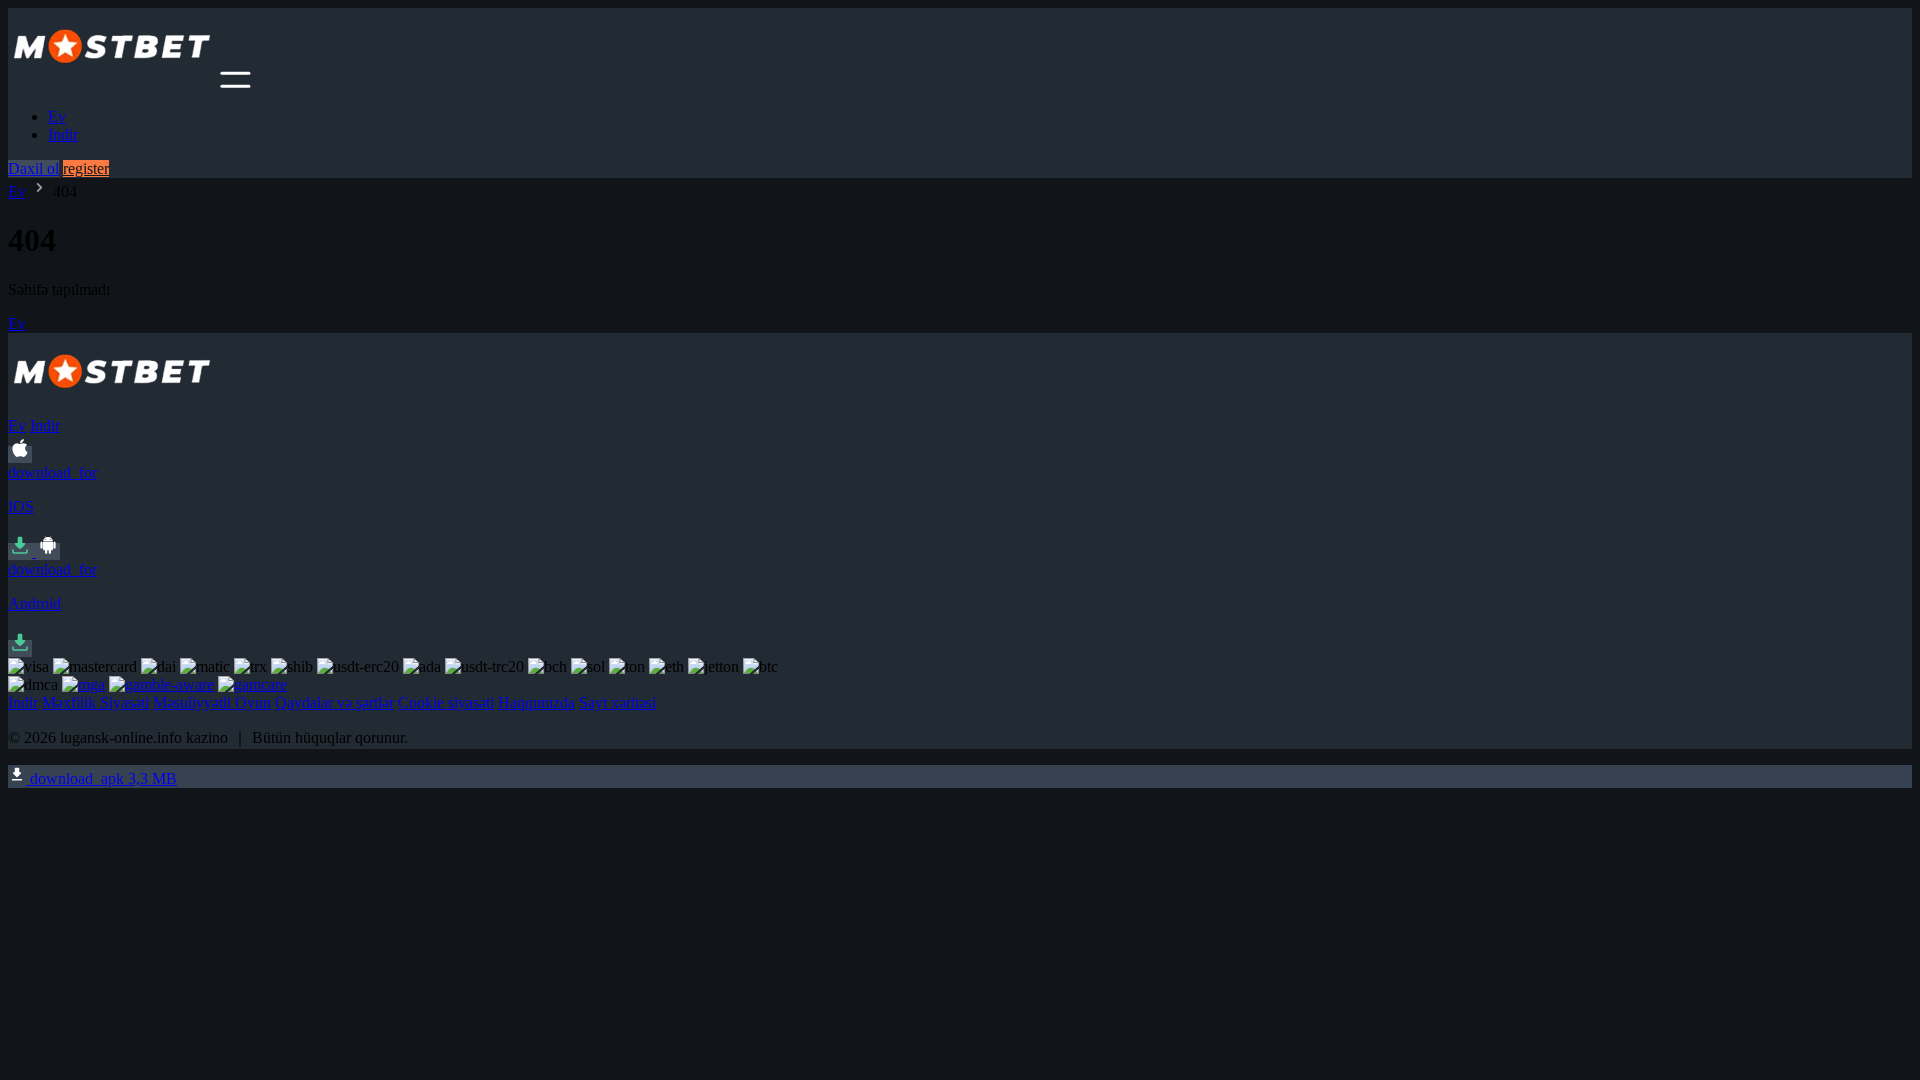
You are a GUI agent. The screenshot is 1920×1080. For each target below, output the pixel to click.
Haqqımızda (536, 702)
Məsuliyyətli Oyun (212, 702)
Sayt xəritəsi (617, 702)
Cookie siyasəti (446, 702)
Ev (57, 116)
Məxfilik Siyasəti (95, 702)
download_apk (101, 778)
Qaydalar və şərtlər (334, 702)
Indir (63, 134)
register (86, 168)
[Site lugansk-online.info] (112, 82)
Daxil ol (33, 168)
